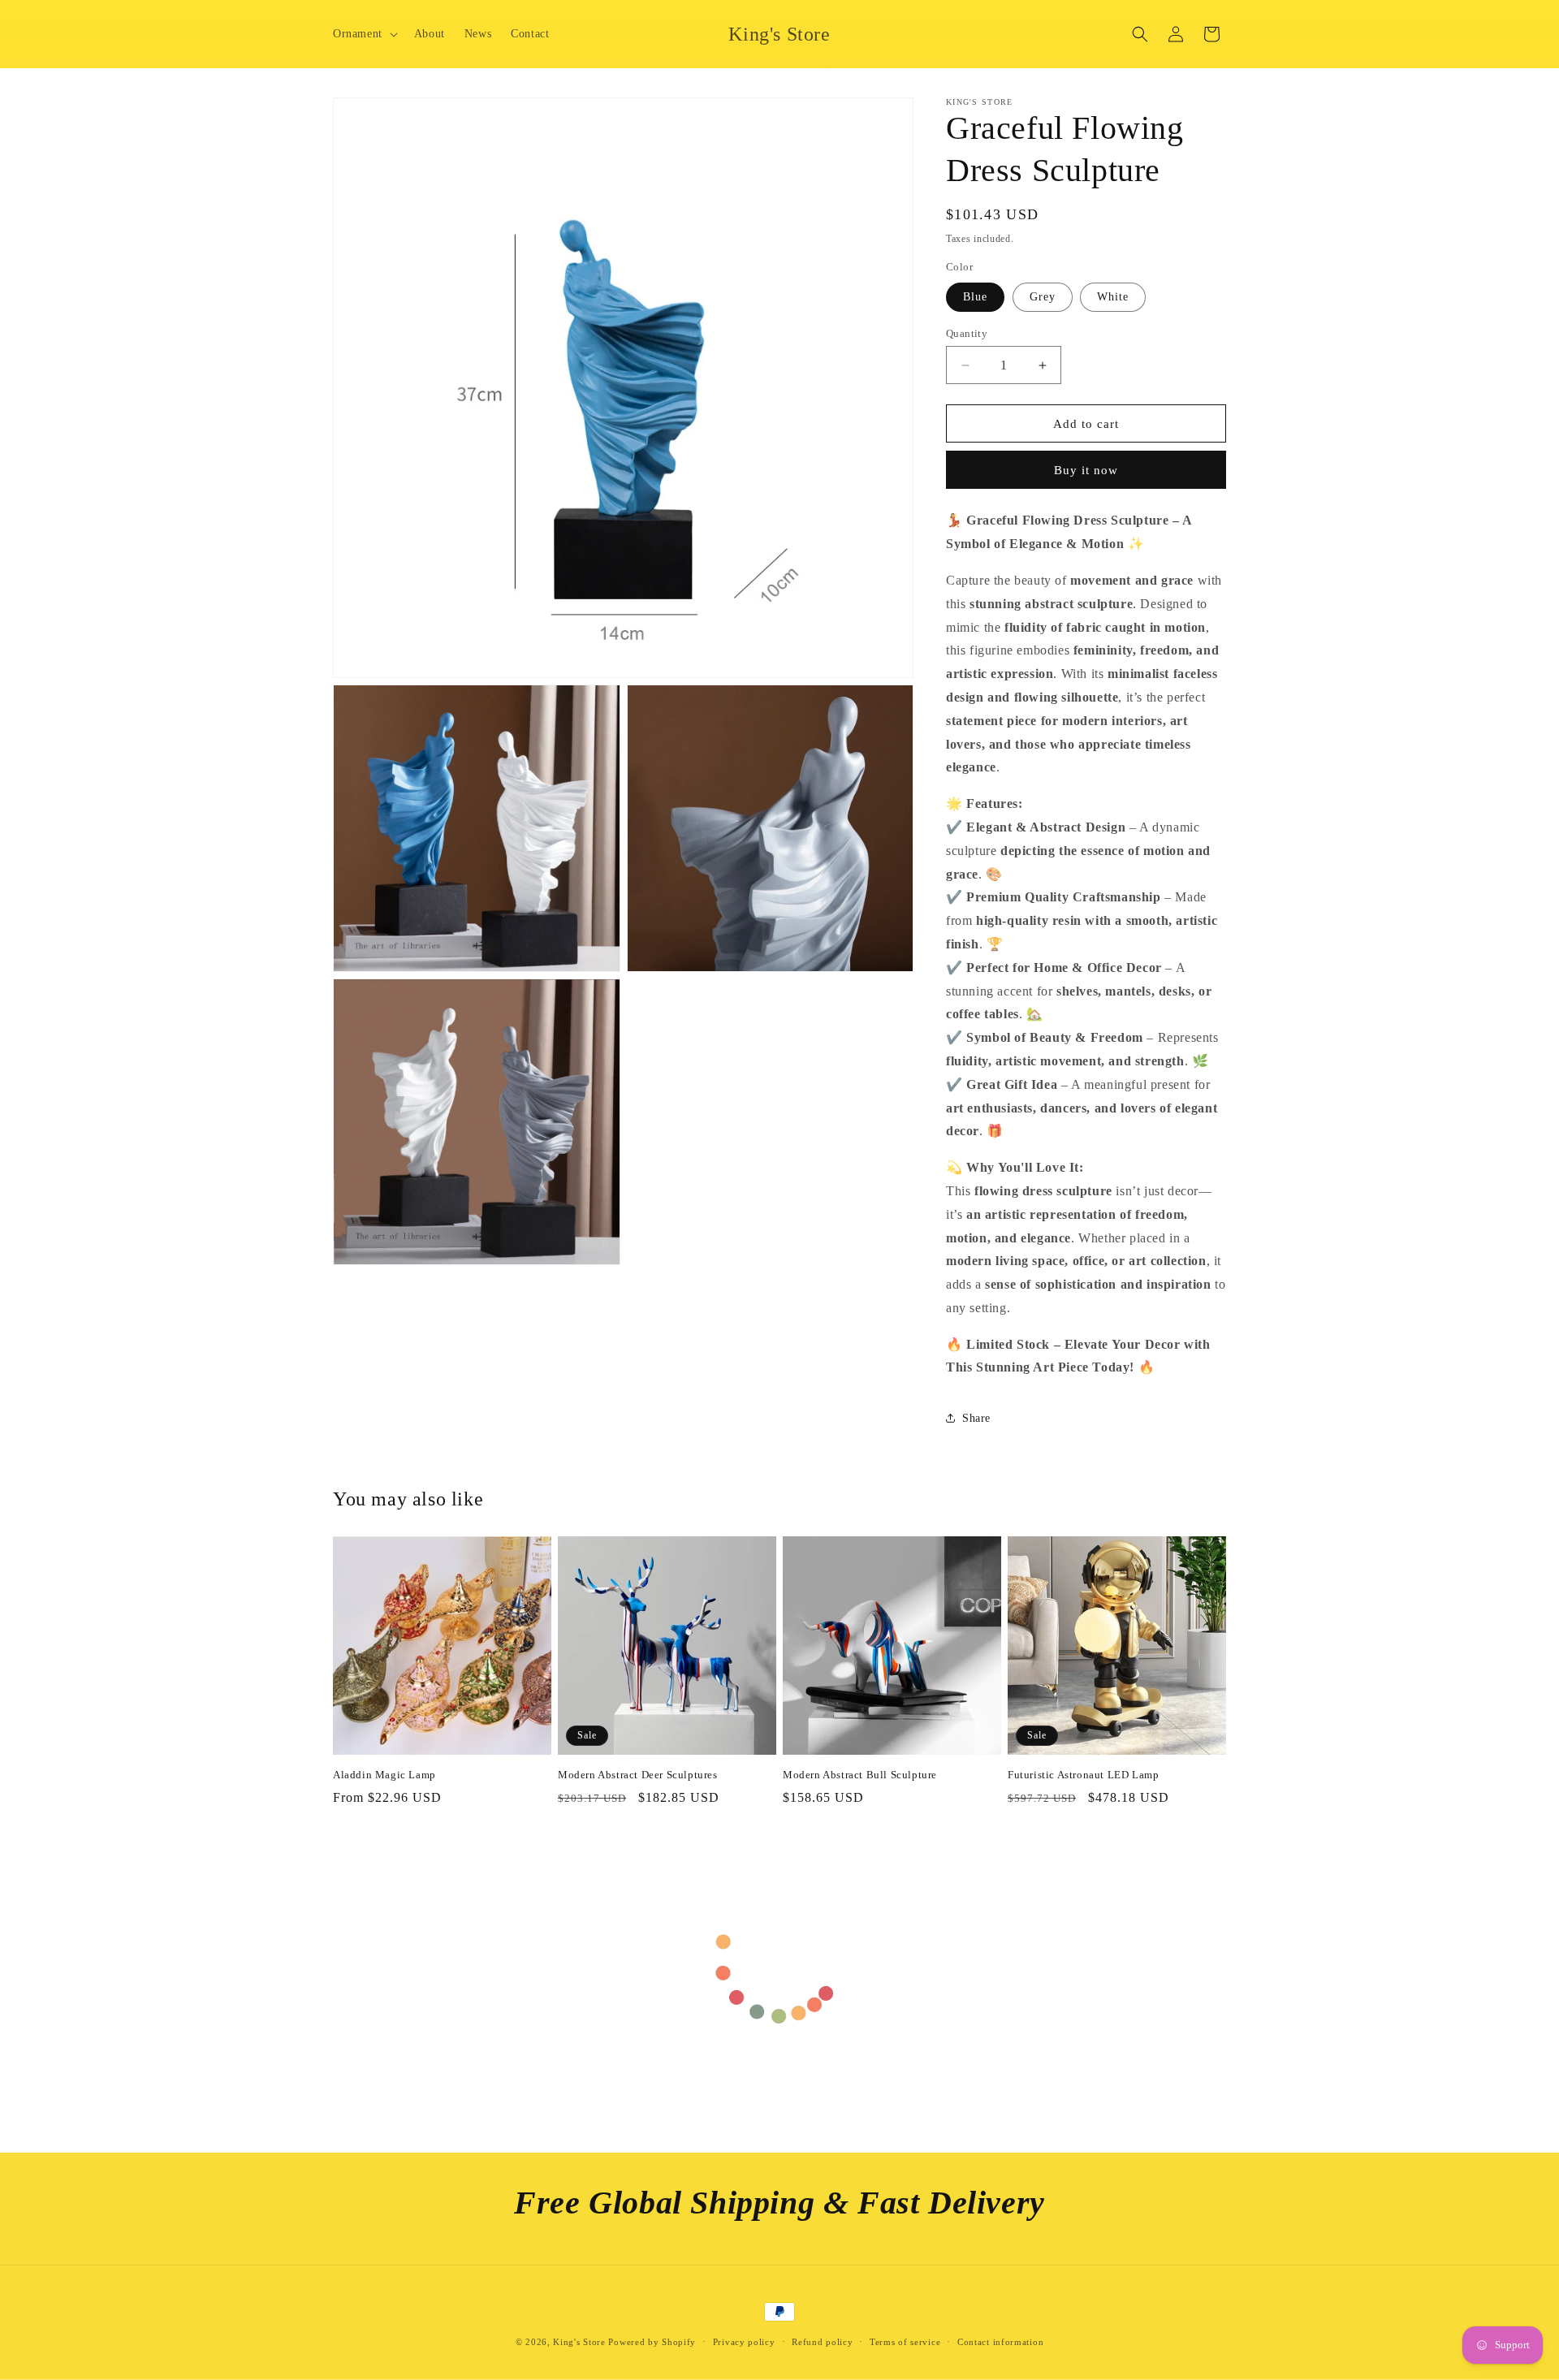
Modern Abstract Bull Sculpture (860, 1775)
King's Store (579, 2342)
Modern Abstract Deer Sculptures (638, 1775)
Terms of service (905, 2342)
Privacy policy (744, 2342)
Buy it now (1086, 470)
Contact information (1000, 2342)
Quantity (967, 333)
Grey (1043, 297)
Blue (975, 297)
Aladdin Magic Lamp (384, 1775)
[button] (364, 34)
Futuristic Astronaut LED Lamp (1083, 1775)
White (1113, 297)
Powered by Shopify (652, 2342)
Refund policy (822, 2342)
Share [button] (976, 1418)
